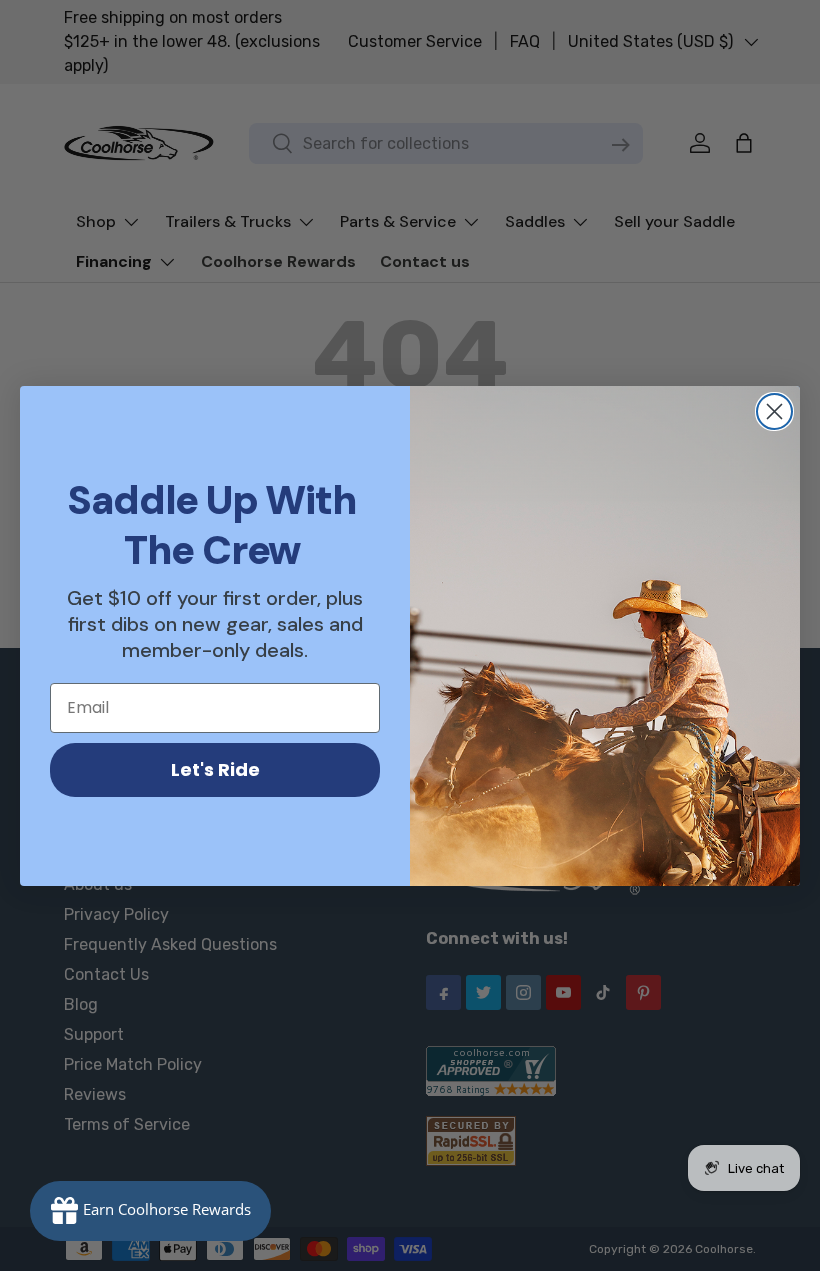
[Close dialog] (774, 411)
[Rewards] (150, 1211)
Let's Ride (215, 769)
